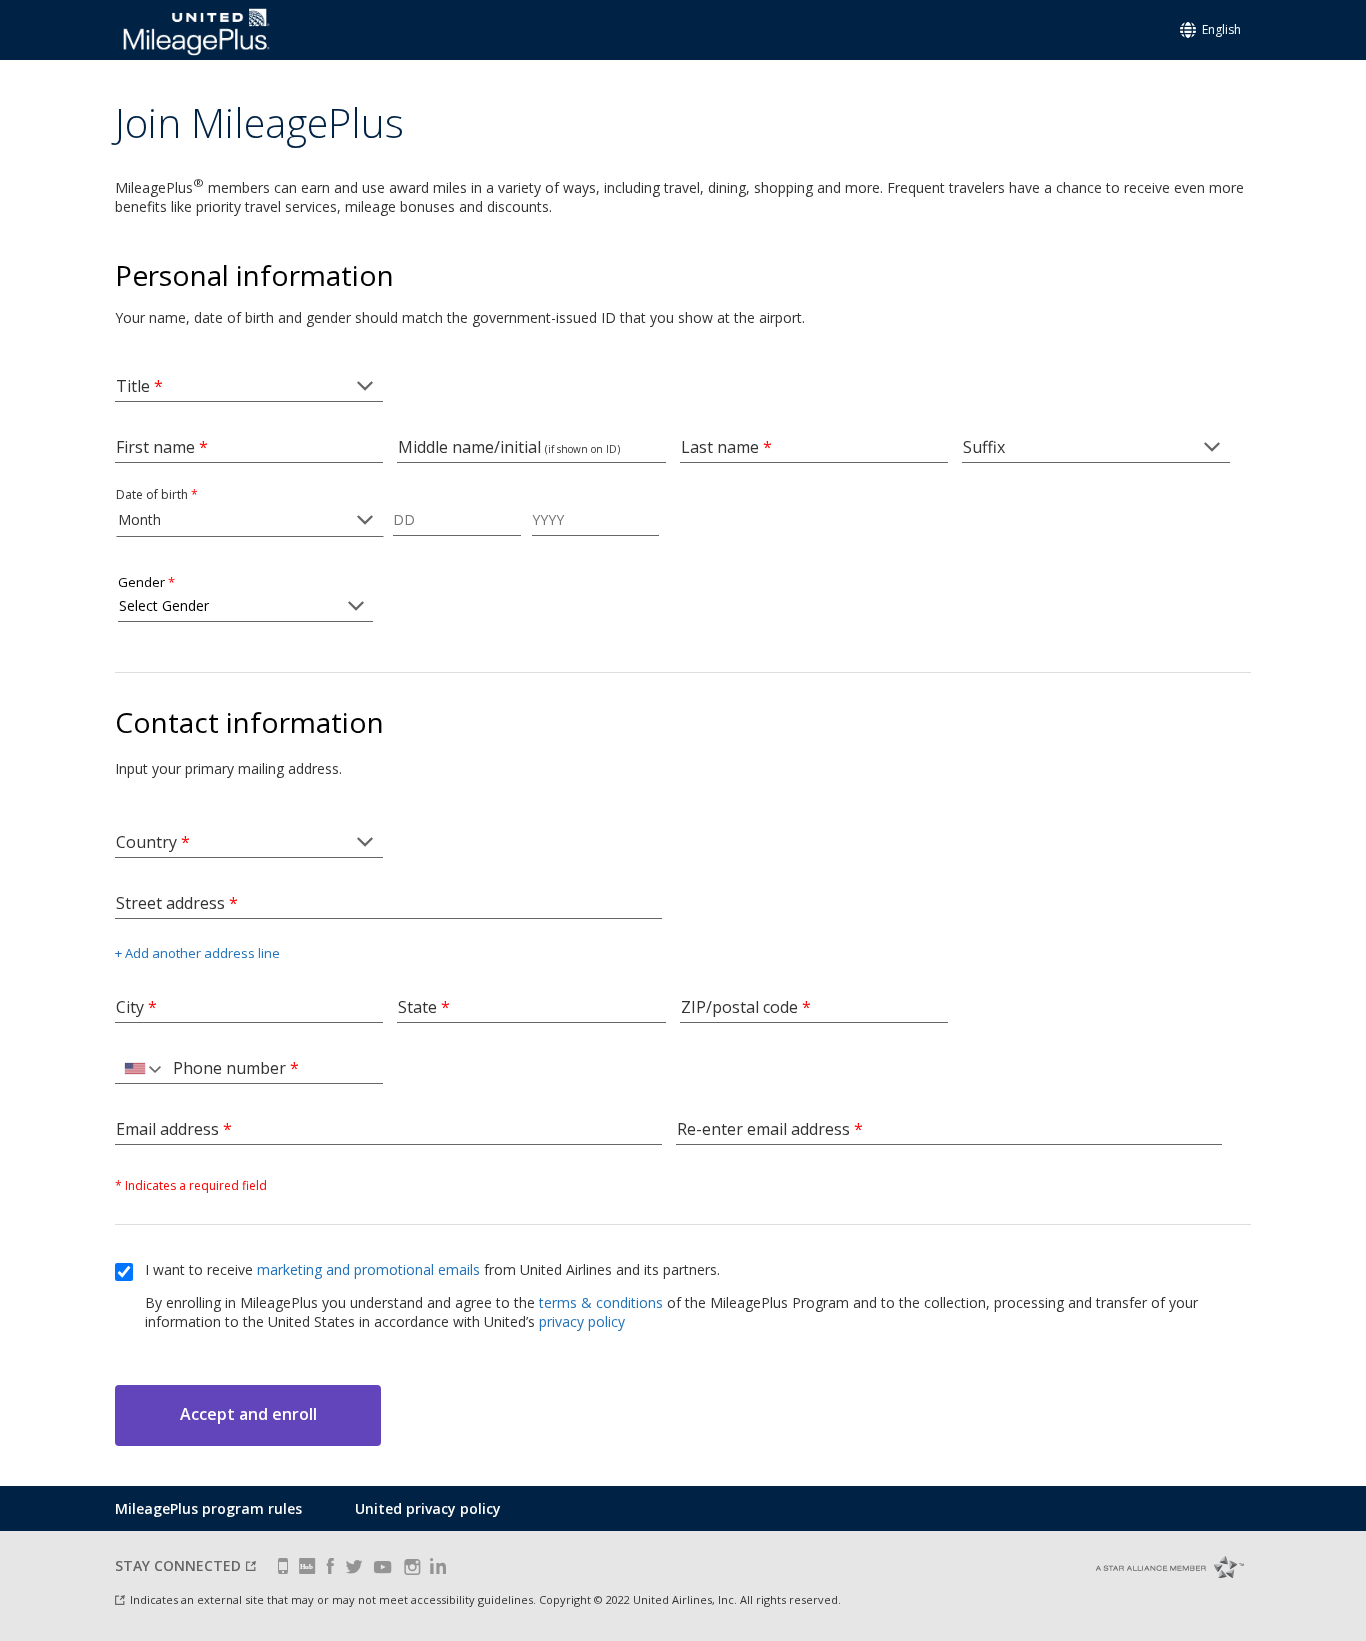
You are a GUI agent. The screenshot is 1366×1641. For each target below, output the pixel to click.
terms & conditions (601, 1302)
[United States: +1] (141, 1069)
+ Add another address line (197, 953)
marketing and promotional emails (368, 1269)
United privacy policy (428, 1508)
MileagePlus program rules (208, 1508)
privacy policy (582, 1321)
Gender (146, 582)
